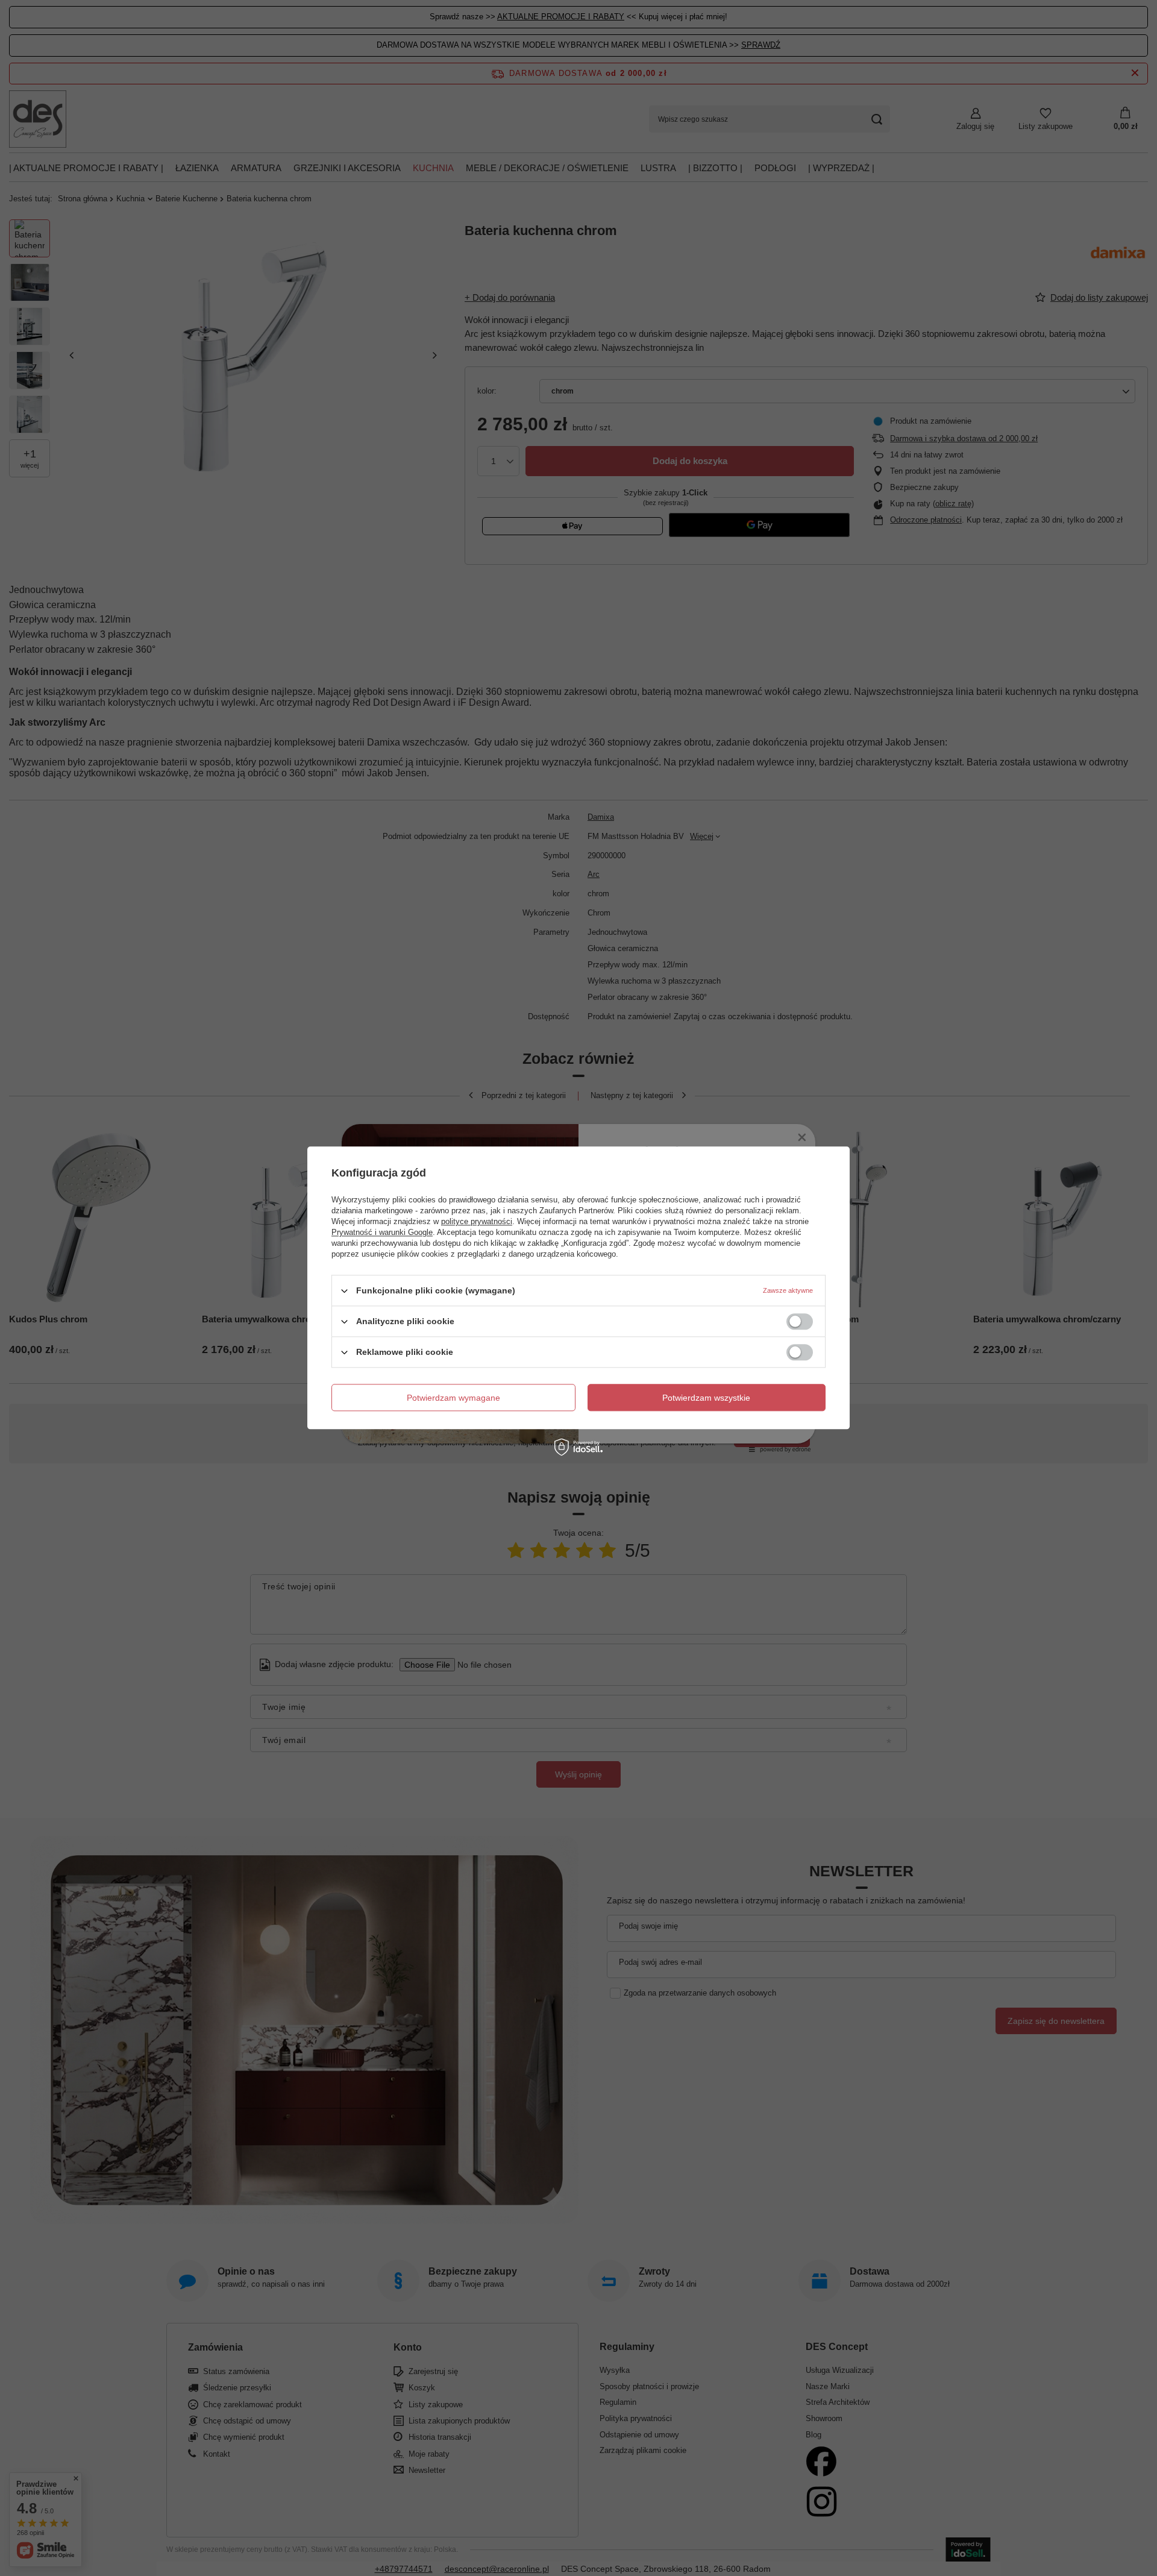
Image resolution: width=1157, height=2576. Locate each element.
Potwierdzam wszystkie (706, 1398)
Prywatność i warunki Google (382, 1232)
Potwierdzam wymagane (453, 1398)
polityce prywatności (477, 1221)
